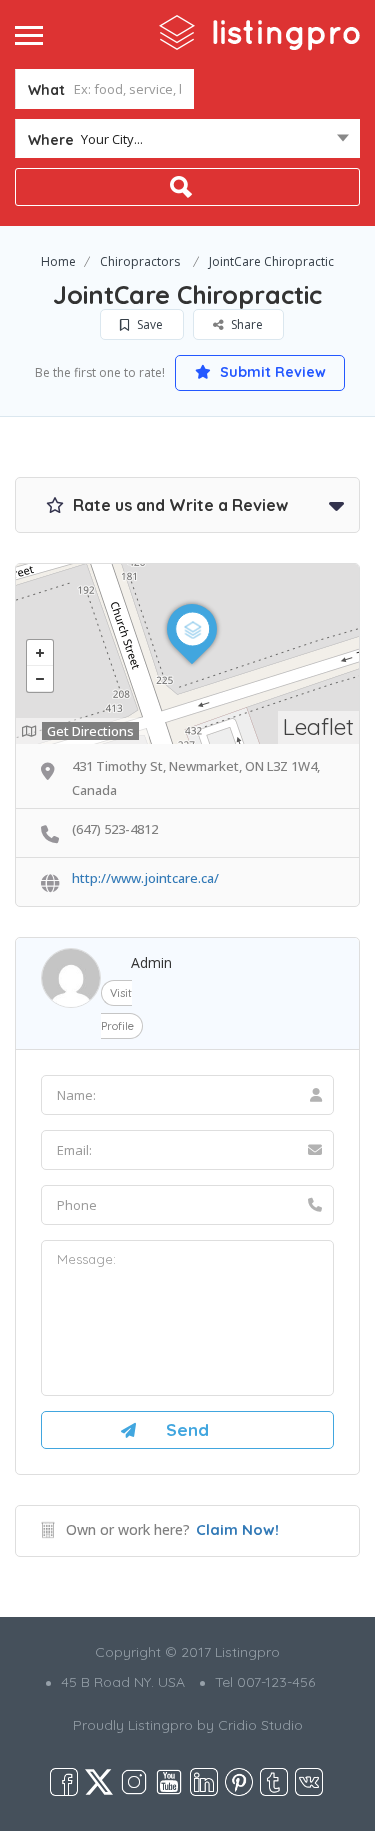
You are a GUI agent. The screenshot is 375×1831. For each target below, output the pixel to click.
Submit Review (271, 372)
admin (151, 962)
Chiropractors (140, 261)
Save (148, 324)
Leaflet (318, 726)
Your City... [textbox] (112, 139)
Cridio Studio (260, 1725)
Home (58, 261)
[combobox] (187, 143)
